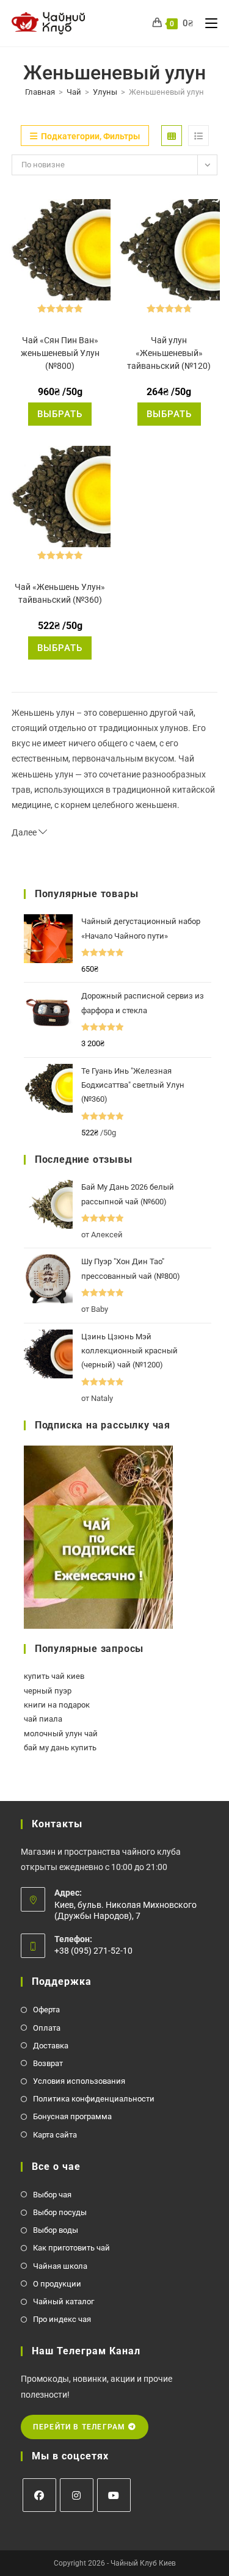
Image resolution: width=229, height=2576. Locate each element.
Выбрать (60, 414)
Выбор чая (52, 2195)
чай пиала (43, 1719)
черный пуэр (48, 1691)
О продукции (57, 2284)
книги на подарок (57, 1705)
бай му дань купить (60, 1748)
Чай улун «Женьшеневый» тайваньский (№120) (169, 353)
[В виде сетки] (172, 136)
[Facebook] (39, 2495)
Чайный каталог (64, 2301)
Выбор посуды (60, 2212)
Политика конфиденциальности (94, 2099)
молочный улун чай (61, 1734)
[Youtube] (114, 2495)
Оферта (46, 2010)
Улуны (105, 92)
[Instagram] (77, 2495)
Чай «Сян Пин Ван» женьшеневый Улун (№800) (60, 353)
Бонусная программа (72, 2116)
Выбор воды (56, 2230)
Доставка (51, 2046)
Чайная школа (60, 2266)
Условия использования (79, 2081)
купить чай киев (54, 1676)
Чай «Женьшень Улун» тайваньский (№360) (60, 593)
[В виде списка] (198, 136)
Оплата (47, 2028)
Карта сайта (55, 2135)
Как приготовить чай (71, 2248)
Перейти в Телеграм (81, 2427)
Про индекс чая (62, 2319)
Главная (40, 92)
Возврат (48, 2063)
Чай (74, 92)
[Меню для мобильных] (207, 23)
